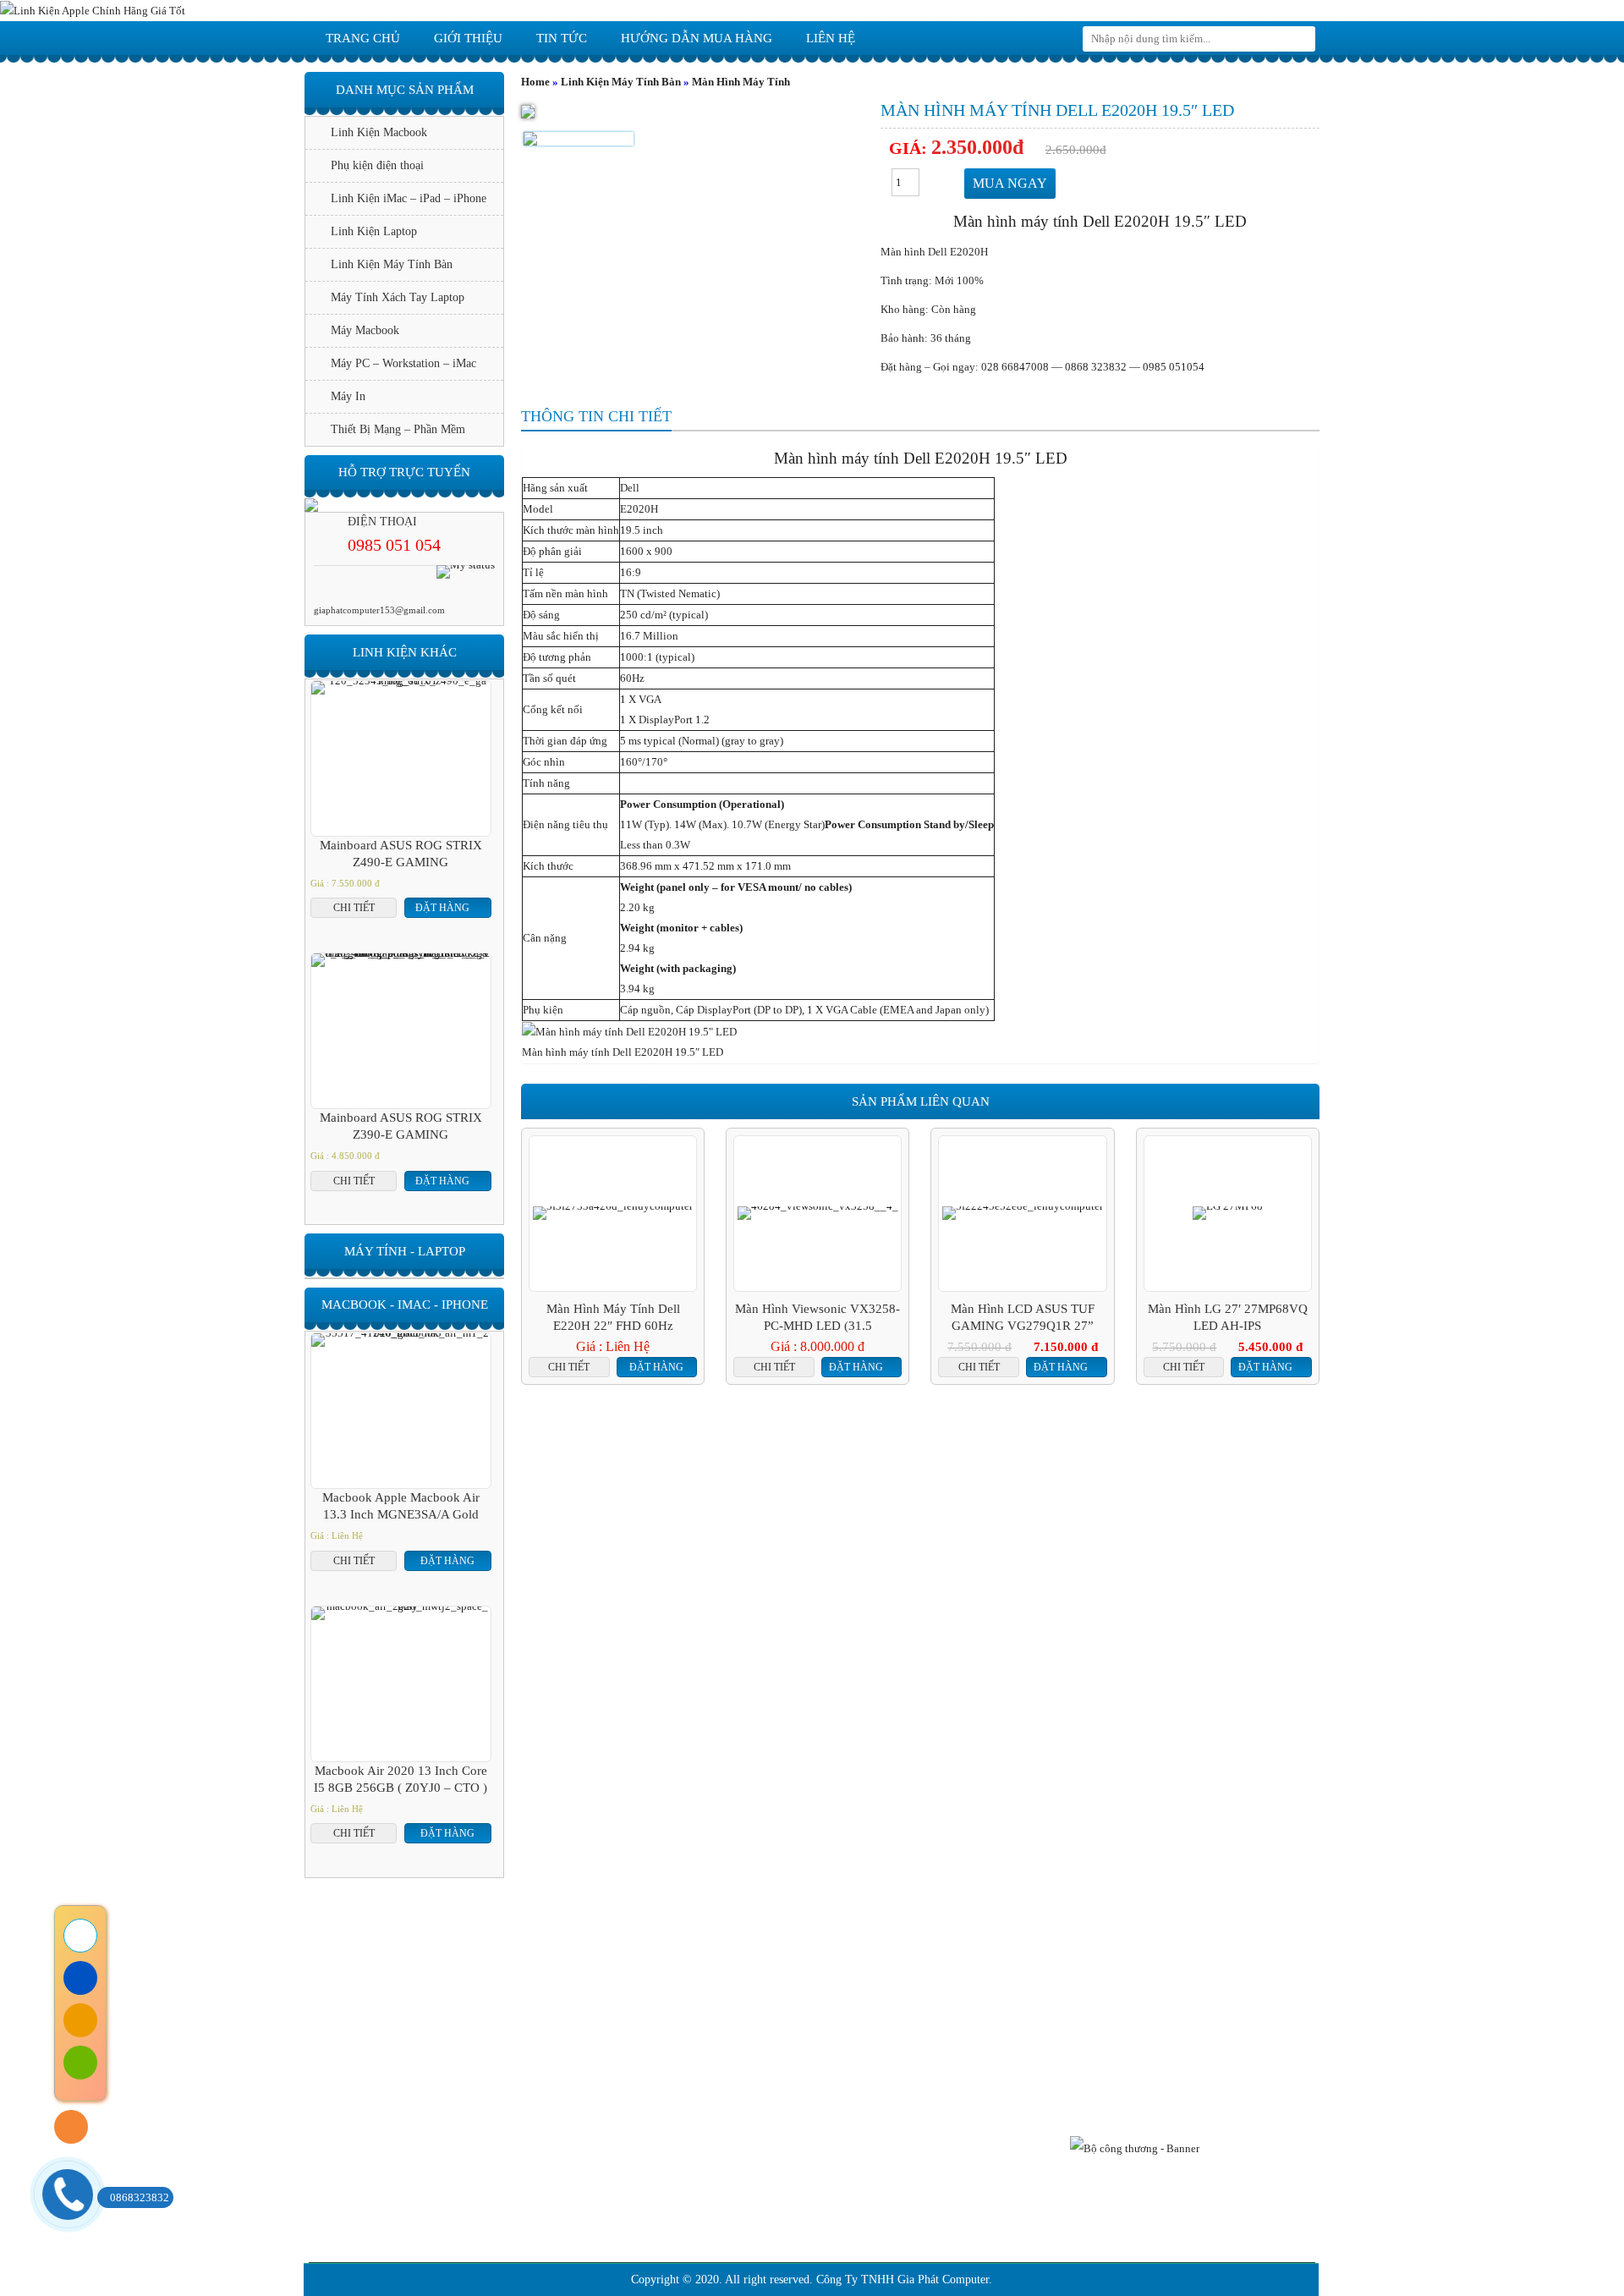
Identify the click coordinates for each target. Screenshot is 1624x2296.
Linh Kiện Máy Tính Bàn (621, 82)
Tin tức (562, 38)
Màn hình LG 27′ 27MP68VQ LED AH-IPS (1228, 1317)
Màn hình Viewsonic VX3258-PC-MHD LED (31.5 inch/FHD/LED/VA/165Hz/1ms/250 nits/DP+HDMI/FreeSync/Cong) (817, 1318)
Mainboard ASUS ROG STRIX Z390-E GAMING (401, 1126)
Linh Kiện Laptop (374, 231)
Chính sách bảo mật (546, 2148)
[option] (579, 139)
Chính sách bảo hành (549, 2097)
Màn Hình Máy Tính (741, 82)
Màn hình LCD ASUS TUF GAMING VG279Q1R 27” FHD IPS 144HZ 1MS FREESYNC (1023, 1318)
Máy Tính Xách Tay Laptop (398, 297)
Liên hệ (831, 38)
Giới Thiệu (587, 1971)
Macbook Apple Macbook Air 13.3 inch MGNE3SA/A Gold (401, 1506)
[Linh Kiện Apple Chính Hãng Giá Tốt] (93, 10)
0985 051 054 (394, 545)
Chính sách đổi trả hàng (555, 2122)
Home (535, 82)
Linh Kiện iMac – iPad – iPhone (409, 198)
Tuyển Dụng (1149, 1971)
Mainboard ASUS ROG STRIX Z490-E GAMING (401, 854)
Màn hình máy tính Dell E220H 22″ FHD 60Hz (613, 1317)
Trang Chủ (471, 1971)
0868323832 (140, 2197)
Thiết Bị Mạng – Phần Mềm (398, 429)
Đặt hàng (656, 1367)
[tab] (596, 417)
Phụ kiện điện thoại (377, 165)
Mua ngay (1010, 183)
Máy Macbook (365, 330)
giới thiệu (468, 38)
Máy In (348, 396)
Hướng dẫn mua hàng (697, 38)
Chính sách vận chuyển (554, 2173)
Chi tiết (569, 1367)
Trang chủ (363, 38)
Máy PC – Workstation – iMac (403, 363)
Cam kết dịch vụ (723, 1971)
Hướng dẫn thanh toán (552, 2198)
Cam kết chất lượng (897, 1971)
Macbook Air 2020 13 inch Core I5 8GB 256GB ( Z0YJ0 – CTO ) (401, 1779)
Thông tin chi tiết (596, 416)
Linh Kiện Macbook (379, 132)
